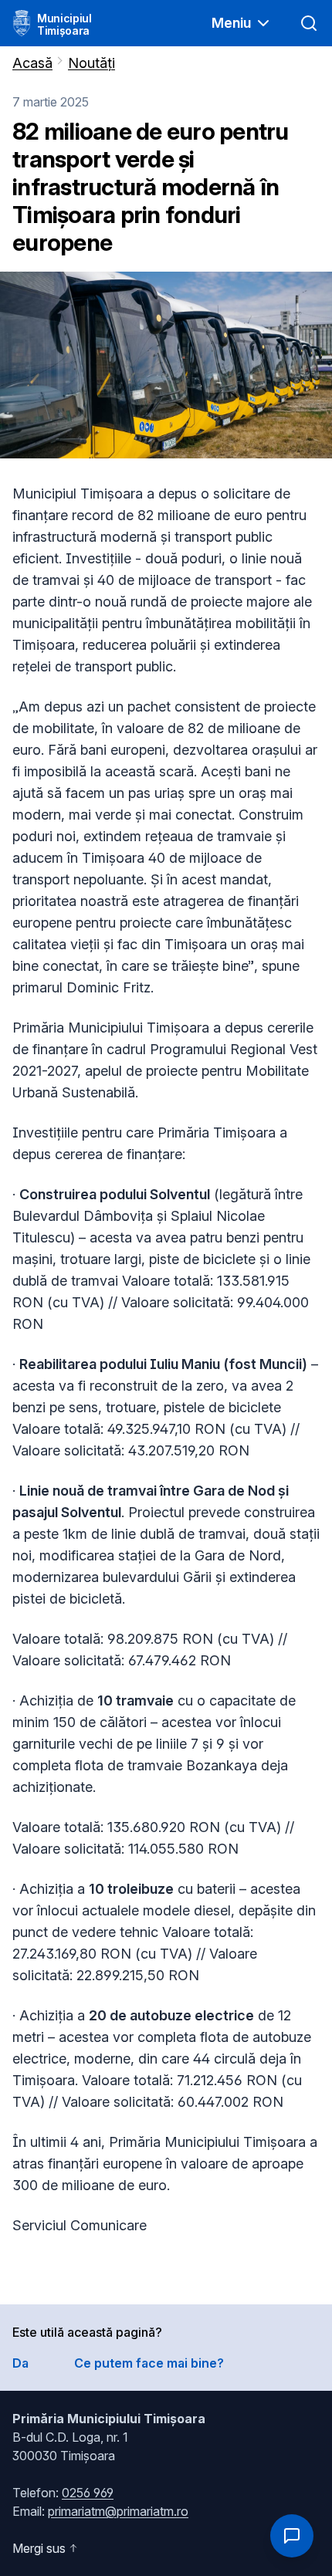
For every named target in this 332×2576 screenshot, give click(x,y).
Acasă (32, 63)
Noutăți (91, 63)
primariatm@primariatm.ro (118, 2511)
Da (20, 2363)
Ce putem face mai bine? (149, 2363)
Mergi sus (39, 2548)
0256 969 (88, 2493)
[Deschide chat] (292, 2536)
